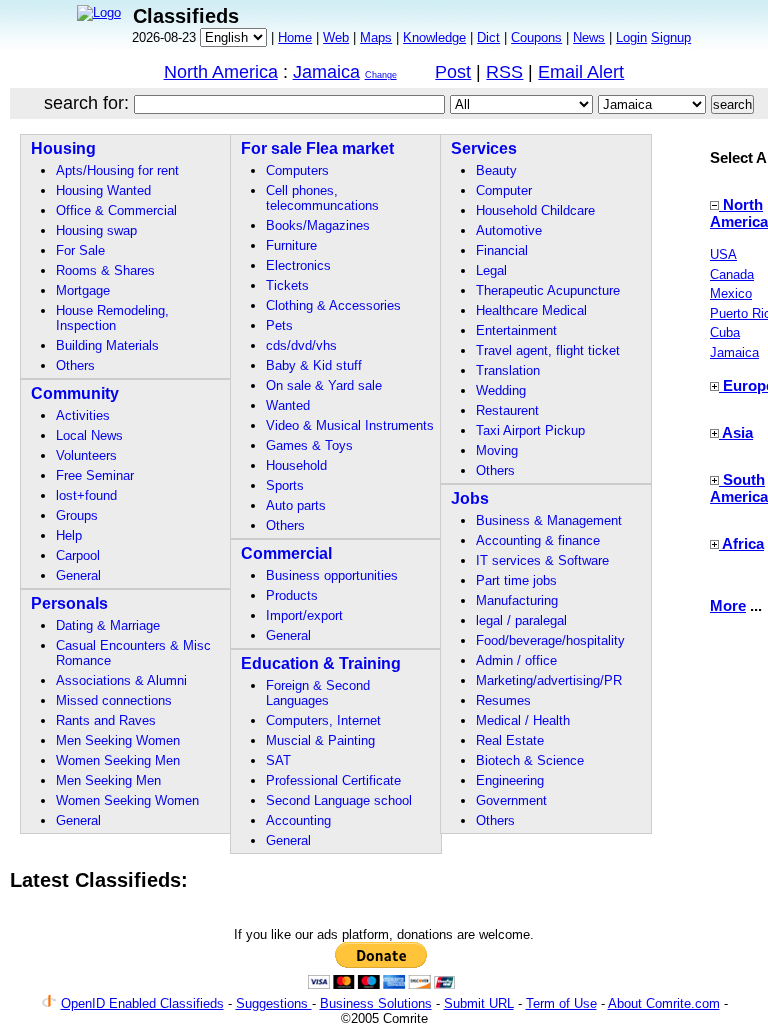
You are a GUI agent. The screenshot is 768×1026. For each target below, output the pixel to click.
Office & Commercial (116, 210)
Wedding (501, 390)
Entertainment (516, 330)
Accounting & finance (538, 540)
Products (292, 595)
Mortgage (83, 290)
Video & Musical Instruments (350, 425)
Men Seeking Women (118, 740)
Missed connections (114, 700)
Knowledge (434, 37)
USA (723, 254)
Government (511, 800)
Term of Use (561, 1003)
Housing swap (96, 230)
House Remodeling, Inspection (112, 318)
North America (221, 72)
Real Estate (510, 740)
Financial (502, 250)
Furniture (291, 245)
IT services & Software (542, 560)
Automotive (509, 230)
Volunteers (86, 455)
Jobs (470, 498)
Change (381, 75)
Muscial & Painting (320, 740)
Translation (508, 370)
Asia (737, 432)
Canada (732, 274)
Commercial (286, 553)
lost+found (86, 495)
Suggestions (274, 1003)
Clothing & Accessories (333, 305)
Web (336, 37)
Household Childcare (535, 210)
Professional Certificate (333, 780)
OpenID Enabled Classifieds (142, 1003)
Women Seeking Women (127, 800)
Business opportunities (332, 575)
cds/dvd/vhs (301, 345)
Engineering (510, 780)
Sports (285, 485)
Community (75, 393)
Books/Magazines (318, 225)
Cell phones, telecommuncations (322, 198)
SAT (278, 760)
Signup (671, 37)
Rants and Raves (106, 720)
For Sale (80, 250)
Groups (77, 515)
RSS (504, 72)
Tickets (287, 285)
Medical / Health (523, 720)
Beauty (496, 170)
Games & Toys (309, 445)
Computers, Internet (323, 720)
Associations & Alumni (121, 680)
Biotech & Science (530, 760)
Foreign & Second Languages (318, 693)
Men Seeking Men (108, 780)
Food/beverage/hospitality (550, 640)
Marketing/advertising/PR (549, 680)
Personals (69, 603)
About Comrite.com (664, 1003)
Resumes (503, 700)
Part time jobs (516, 580)
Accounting (298, 820)
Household (296, 465)
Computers (297, 170)
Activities (83, 415)
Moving (497, 450)
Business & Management (549, 520)
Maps (376, 37)
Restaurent (507, 410)
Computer (504, 190)
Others (75, 365)
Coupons (536, 37)
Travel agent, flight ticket (548, 350)
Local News (89, 435)
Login (631, 37)
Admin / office (516, 660)
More (728, 605)
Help (69, 535)
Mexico (731, 293)
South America (739, 488)
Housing (63, 148)
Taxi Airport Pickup (530, 430)
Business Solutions (376, 1003)
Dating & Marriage (108, 625)
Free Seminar (95, 475)
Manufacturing (517, 600)
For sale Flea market (317, 148)
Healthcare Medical (531, 310)
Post (453, 72)
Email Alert (581, 72)
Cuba (725, 332)
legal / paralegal (521, 620)
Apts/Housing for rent (117, 170)
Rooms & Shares (105, 270)
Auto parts (296, 505)
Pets (279, 325)
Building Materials (107, 345)
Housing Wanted (103, 190)
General (78, 575)
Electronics (298, 265)
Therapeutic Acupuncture (548, 290)
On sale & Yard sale (324, 385)
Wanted (288, 405)
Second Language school (339, 800)
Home (295, 37)
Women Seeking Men (118, 760)
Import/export (304, 615)
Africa (743, 543)
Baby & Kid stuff (314, 365)
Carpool (78, 555)
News (589, 37)
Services (484, 148)
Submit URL (479, 1003)
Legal (491, 270)
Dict (488, 37)
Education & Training (321, 663)
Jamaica (326, 72)
